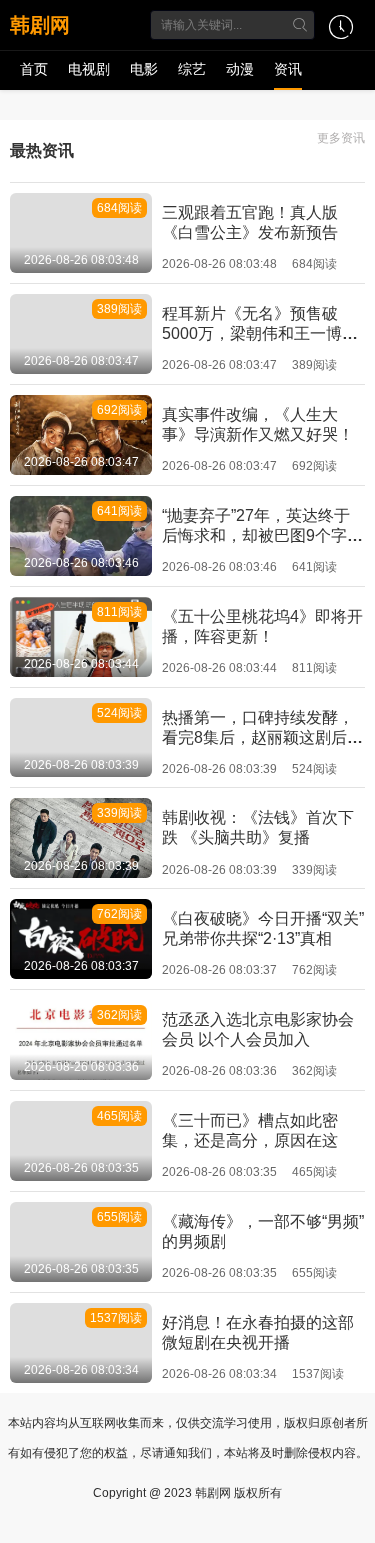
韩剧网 (40, 25)
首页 (34, 69)
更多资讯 (341, 138)
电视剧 (89, 69)
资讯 (288, 69)
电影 (144, 69)
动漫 (240, 69)
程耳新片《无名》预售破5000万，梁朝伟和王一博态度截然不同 (260, 333)
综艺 (192, 69)
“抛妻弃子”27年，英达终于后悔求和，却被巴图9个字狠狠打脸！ (262, 535)
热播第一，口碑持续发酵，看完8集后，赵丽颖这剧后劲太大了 (262, 737)
